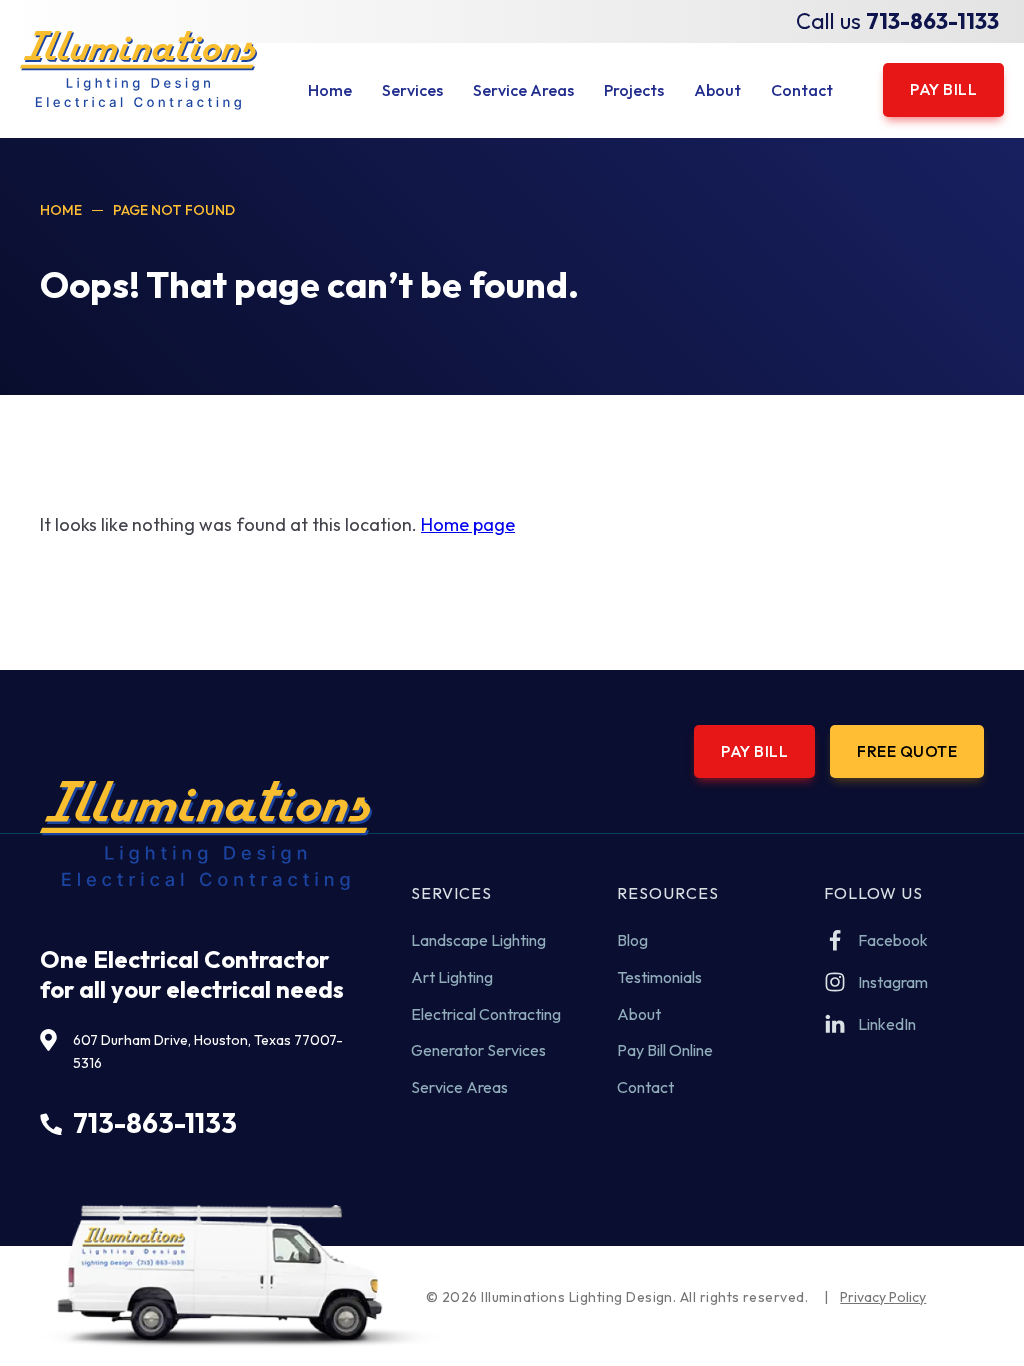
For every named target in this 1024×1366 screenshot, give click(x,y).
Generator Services (478, 1050)
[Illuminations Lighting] (138, 70)
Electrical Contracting (486, 1014)
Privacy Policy (883, 1297)
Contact (645, 1087)
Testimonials (659, 977)
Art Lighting (452, 977)
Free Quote (907, 751)
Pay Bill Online (665, 1050)
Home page (468, 524)
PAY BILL (943, 89)
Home (61, 210)
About (639, 1014)
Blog (632, 940)
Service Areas (459, 1087)
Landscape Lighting (478, 940)
